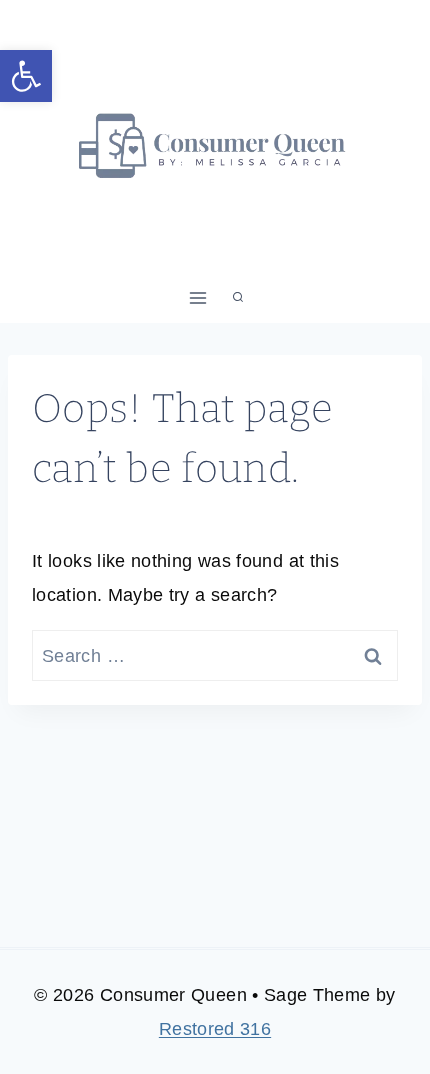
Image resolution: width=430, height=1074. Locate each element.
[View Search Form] (238, 298)
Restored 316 (215, 1029)
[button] (26, 76)
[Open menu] (198, 297)
